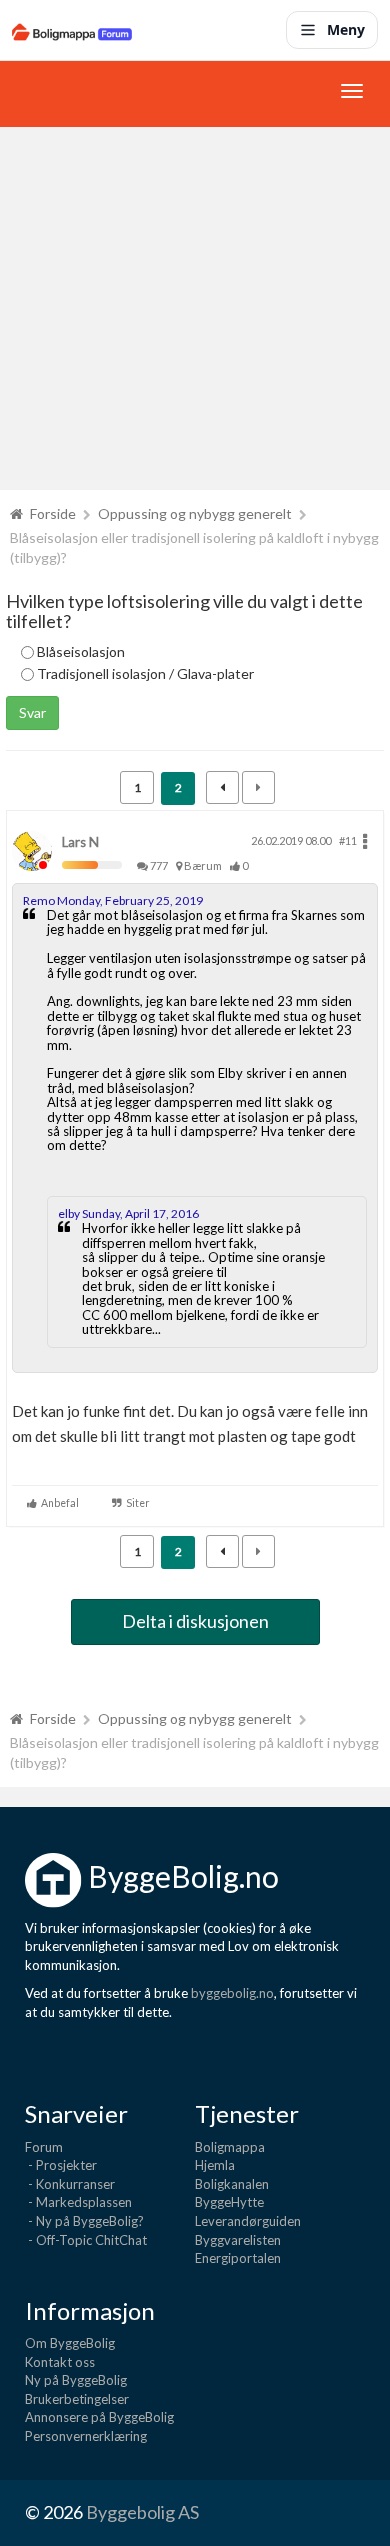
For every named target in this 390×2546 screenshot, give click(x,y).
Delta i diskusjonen (195, 1621)
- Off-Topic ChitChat (86, 2240)
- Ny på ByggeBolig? (84, 2221)
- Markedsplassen (78, 2202)
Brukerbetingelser (77, 2399)
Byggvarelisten (238, 2240)
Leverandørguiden (248, 2221)
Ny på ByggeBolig (76, 2380)
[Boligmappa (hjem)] (72, 30)
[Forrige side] (222, 787)
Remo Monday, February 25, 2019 (113, 900)
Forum (44, 2147)
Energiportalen (238, 2258)
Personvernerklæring (86, 2436)
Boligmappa (230, 2147)
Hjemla (215, 2165)
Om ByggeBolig (70, 2343)
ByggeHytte (229, 2202)
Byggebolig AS (142, 2512)
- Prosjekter (61, 2165)
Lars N (80, 842)
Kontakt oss (60, 2362)
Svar (32, 712)
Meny (346, 29)
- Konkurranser (70, 2184)
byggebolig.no (232, 1993)
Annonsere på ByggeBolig (99, 2417)
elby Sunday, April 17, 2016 (128, 1213)
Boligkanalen (232, 2184)
